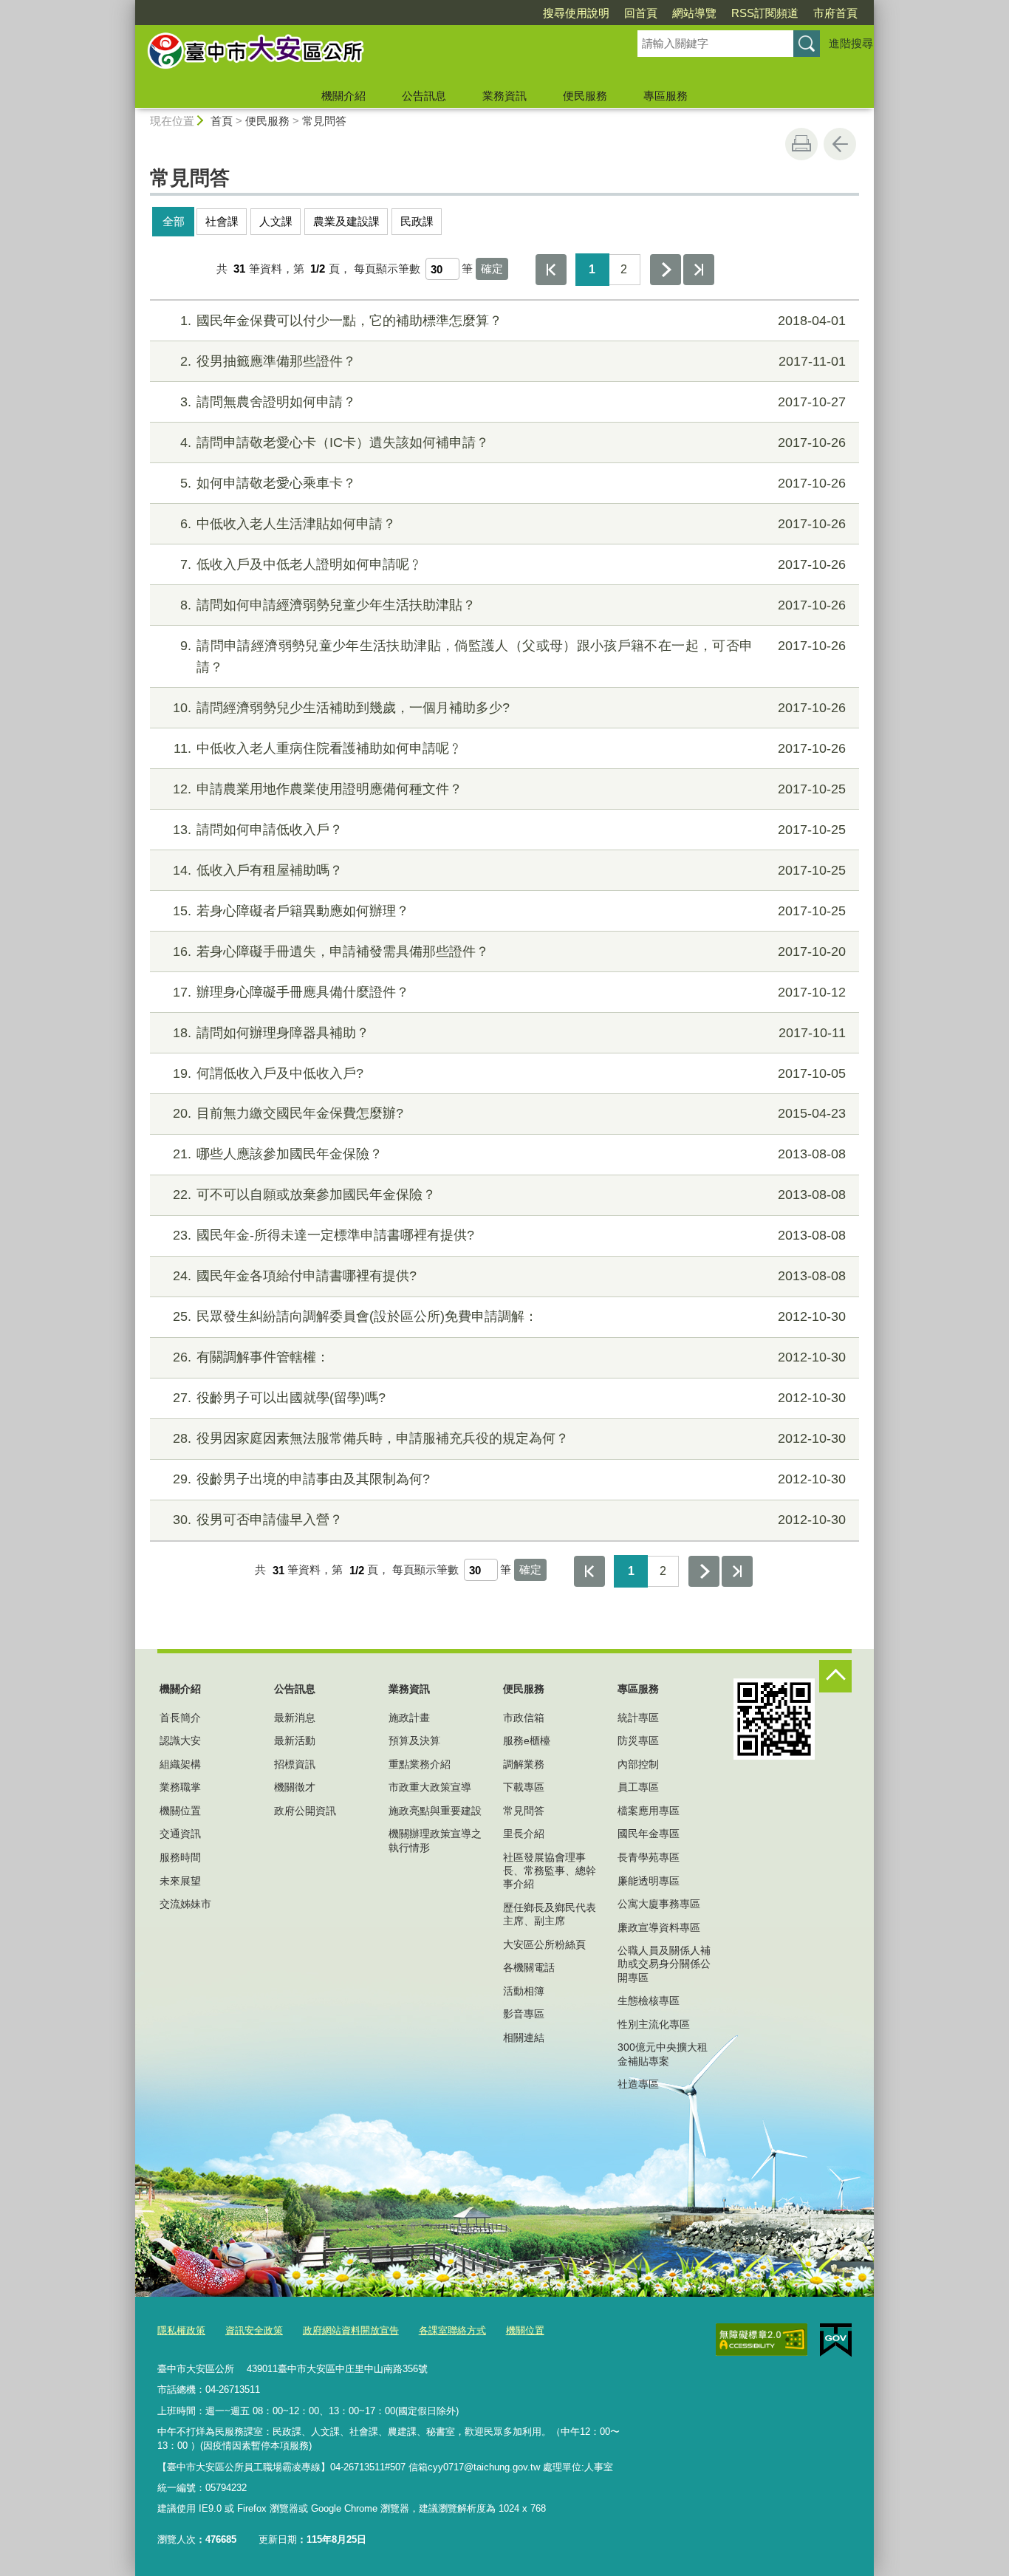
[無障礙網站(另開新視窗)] (762, 2340)
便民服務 (585, 96)
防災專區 (638, 1740)
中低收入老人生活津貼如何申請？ (513, 524)
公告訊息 (424, 96)
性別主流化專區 (654, 2024)
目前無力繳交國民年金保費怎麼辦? (509, 1113)
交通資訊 (180, 1834)
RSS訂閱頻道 (765, 13)
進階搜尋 (851, 43)
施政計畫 (409, 1718)
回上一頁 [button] (840, 144)
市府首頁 (835, 13)
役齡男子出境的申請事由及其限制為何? (509, 1479)
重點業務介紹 (420, 1764)
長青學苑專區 (649, 1857)
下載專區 (524, 1787)
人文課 (276, 221)
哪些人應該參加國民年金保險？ (509, 1154)
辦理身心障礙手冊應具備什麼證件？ (509, 992)
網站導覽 (694, 13)
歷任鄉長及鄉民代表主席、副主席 (550, 1914)
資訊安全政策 (254, 2330)
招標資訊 (295, 1764)
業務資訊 (504, 96)
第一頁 (551, 270)
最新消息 (295, 1718)
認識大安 (180, 1740)
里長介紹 (524, 1834)
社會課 (222, 221)
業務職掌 (180, 1787)
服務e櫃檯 (527, 1740)
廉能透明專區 (649, 1881)
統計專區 (638, 1718)
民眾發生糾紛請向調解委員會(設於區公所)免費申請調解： (509, 1316)
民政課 (417, 221)
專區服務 (666, 96)
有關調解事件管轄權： (509, 1357)
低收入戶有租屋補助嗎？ (509, 870)
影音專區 (524, 2014)
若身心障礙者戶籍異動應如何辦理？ (509, 911)
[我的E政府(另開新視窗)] (836, 2340)
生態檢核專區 (649, 2001)
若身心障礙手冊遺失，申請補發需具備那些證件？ (509, 952)
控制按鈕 (835, 1676)
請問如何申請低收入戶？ (509, 830)
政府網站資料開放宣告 (351, 2330)
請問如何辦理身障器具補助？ (509, 1033)
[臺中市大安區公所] (369, 54)
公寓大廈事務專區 (659, 1904)
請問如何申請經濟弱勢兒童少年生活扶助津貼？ (513, 605)
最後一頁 (699, 270)
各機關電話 (529, 1967)
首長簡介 (180, 1718)
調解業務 (524, 1764)
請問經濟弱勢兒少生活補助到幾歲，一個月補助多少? (509, 708)
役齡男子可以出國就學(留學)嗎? (509, 1398)
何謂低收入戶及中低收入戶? (509, 1073)
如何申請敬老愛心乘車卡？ (513, 483)
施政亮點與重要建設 (435, 1811)
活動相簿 (524, 1991)
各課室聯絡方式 (452, 2330)
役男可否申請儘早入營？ (509, 1520)
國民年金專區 (649, 1834)
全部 (174, 221)
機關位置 (180, 1811)
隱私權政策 (181, 2330)
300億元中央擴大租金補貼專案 (663, 2054)
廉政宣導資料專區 (659, 1927)
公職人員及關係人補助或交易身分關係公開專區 (664, 1964)
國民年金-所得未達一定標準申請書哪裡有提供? (509, 1235)
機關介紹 (343, 96)
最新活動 (295, 1740)
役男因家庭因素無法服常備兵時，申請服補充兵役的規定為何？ (509, 1438)
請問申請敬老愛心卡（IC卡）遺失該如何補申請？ (513, 443)
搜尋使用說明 (576, 13)
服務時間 (180, 1857)
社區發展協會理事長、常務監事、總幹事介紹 (550, 1870)
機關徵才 (295, 1787)
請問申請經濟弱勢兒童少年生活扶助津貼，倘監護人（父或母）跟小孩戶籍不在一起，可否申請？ (513, 656)
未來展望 (180, 1881)
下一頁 (666, 270)
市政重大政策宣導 (430, 1787)
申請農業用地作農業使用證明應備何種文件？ (509, 789)
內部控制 (638, 1764)
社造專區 (638, 2084)
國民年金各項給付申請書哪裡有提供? (509, 1276)
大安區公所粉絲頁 (544, 1944)
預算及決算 (414, 1740)
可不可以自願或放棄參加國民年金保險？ (509, 1195)
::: (129, 6)
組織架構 (180, 1764)
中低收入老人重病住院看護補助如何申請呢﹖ (510, 748)
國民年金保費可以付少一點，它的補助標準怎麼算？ (513, 321)
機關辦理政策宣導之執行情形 (435, 1840)
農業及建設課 (346, 221)
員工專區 (638, 1787)
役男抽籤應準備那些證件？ (513, 361)
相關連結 (524, 2037)
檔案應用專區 (649, 1811)
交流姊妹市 (185, 1904)
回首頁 (641, 13)
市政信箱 (524, 1718)
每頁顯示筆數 (387, 269)
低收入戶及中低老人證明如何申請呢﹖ (513, 564)
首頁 (222, 121)
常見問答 (324, 121)
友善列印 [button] (801, 144)
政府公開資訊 (305, 1811)
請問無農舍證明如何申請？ (513, 402)
